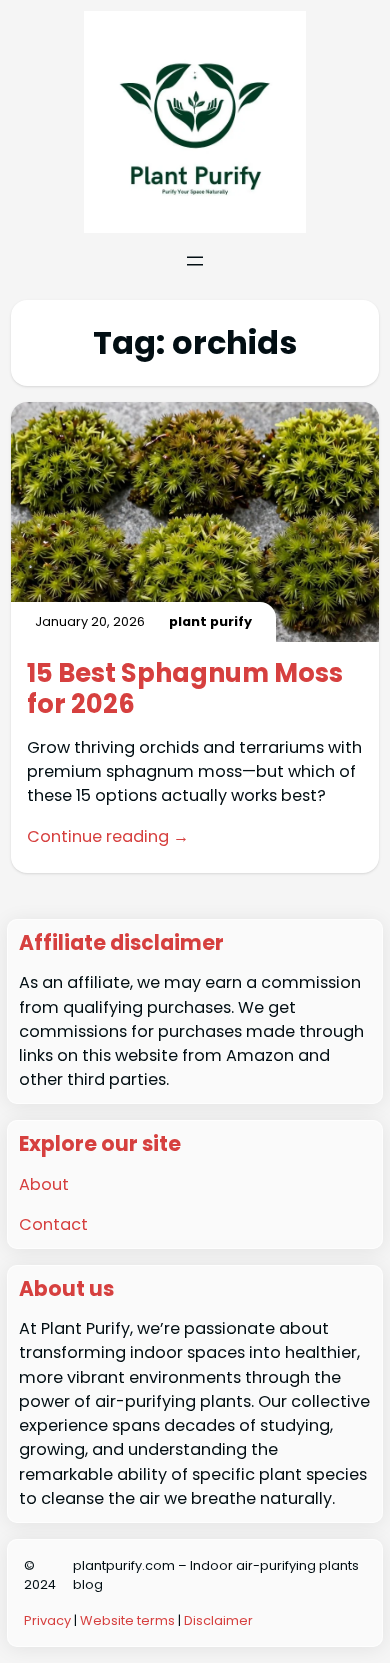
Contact (53, 1224)
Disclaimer (218, 1620)
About (44, 1184)
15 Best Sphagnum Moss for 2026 (185, 688)
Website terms (127, 1620)
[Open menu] (195, 261)
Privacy (47, 1620)
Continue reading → (108, 836)
